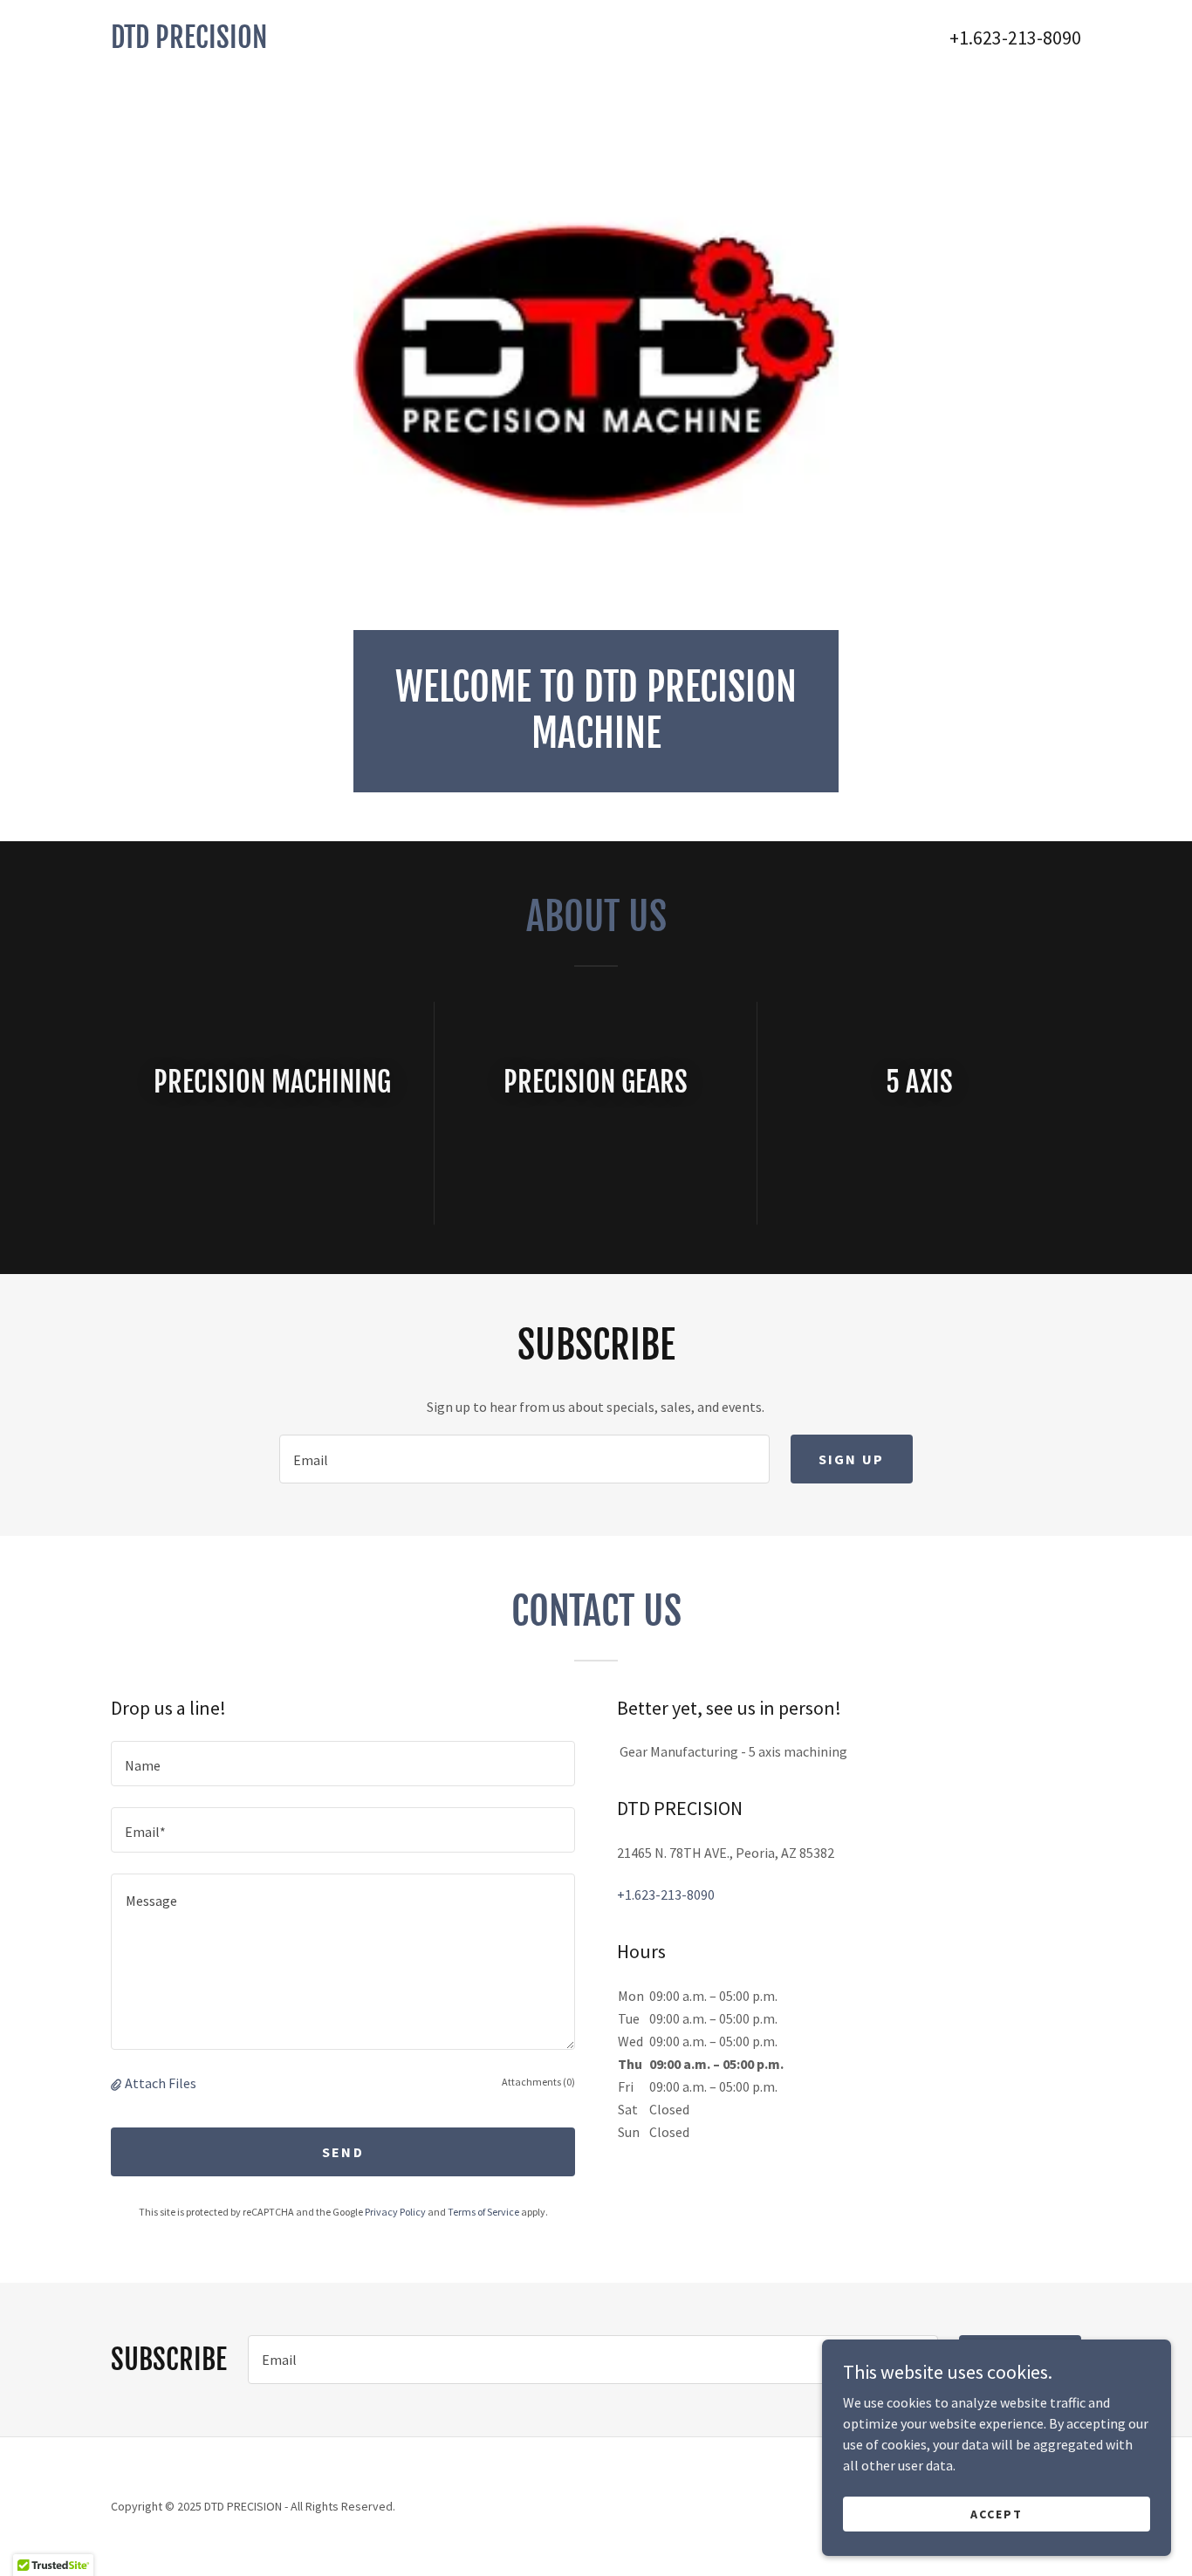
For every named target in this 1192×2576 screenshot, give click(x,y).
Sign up (852, 1459)
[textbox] (524, 1459)
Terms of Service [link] (483, 2212)
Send (343, 2152)
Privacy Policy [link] (395, 2212)
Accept (997, 2513)
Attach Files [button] (161, 2083)
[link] (353, 43)
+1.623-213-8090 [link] (1015, 38)
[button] (118, 2083)
